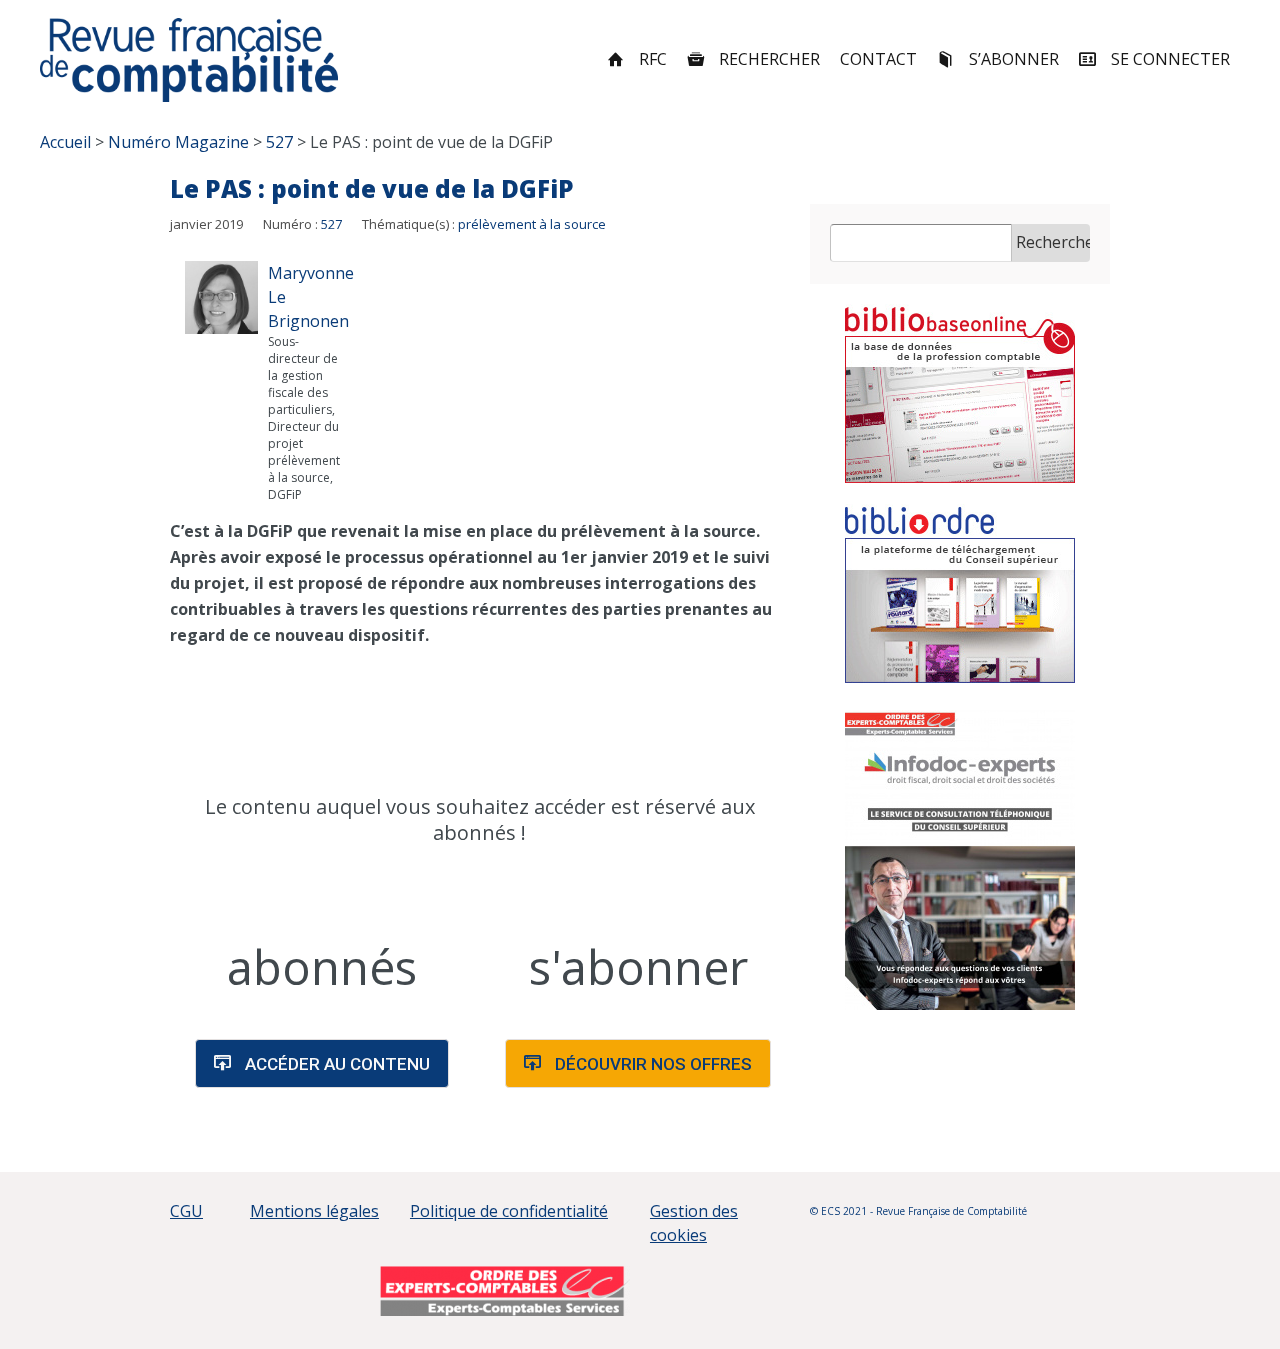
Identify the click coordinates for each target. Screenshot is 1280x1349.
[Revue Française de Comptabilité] (189, 60)
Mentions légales (314, 1211)
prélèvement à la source (532, 224)
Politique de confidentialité (509, 1211)
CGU (186, 1211)
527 (331, 224)
